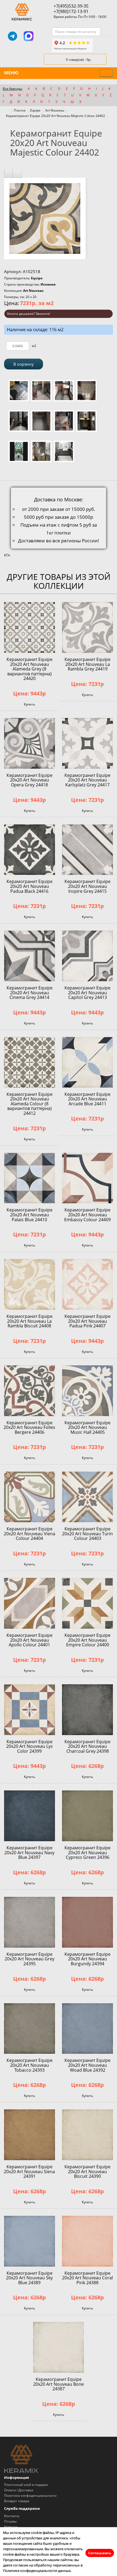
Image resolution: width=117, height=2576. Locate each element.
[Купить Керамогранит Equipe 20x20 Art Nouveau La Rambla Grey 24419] (87, 627)
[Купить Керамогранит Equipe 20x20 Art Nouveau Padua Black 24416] (30, 850)
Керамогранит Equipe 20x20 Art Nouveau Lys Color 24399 (30, 1746)
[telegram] (13, 36)
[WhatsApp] (44, 36)
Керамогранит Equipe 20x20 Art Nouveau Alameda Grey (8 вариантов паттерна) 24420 (30, 669)
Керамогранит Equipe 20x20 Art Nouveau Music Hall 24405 (87, 1427)
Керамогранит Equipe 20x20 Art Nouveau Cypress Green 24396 (87, 1852)
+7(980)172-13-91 (71, 11)
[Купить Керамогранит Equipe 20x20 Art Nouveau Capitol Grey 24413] (87, 956)
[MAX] (29, 36)
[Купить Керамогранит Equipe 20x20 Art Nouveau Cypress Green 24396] (87, 1816)
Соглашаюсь (100, 2553)
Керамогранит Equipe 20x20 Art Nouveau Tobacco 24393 (30, 2065)
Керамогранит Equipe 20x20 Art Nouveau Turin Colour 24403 (87, 1534)
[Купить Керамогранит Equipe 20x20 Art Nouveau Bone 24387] (59, 2347)
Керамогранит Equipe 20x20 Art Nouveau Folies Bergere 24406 (29, 1427)
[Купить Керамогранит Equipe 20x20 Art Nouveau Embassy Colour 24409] (87, 1178)
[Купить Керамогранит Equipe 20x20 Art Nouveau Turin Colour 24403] (87, 1497)
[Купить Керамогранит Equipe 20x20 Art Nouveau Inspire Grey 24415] (87, 850)
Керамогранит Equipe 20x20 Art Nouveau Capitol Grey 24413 (87, 993)
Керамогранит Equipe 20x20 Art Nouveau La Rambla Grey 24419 (87, 664)
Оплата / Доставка (19, 2490)
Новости (11, 2527)
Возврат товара (17, 2501)
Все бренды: (13, 89)
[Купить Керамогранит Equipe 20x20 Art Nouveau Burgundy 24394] (87, 1922)
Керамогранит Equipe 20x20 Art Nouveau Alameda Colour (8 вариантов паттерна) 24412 (30, 1104)
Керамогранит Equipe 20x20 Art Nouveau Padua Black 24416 (30, 886)
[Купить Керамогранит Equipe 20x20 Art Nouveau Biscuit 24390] (87, 2135)
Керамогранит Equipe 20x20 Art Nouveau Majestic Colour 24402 (56, 116)
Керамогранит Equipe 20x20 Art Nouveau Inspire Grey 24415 (87, 886)
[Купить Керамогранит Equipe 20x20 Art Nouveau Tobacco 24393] (30, 2029)
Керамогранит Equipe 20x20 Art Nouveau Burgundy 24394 (87, 1959)
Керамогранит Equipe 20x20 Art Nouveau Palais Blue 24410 (30, 1215)
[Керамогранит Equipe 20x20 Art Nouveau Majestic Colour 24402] (45, 218)
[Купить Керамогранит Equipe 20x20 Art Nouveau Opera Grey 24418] (30, 743)
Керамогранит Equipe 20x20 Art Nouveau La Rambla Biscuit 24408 (30, 1321)
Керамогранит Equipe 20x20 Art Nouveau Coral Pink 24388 (87, 2278)
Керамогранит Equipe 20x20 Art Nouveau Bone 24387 (59, 2384)
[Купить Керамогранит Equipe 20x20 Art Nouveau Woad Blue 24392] (87, 2029)
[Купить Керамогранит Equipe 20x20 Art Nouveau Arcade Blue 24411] (87, 1062)
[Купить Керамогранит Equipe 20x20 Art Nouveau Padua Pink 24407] (87, 1284)
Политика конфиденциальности (30, 2496)
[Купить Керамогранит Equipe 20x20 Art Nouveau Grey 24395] (30, 1922)
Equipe (35, 110)
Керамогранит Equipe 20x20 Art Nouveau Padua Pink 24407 (87, 1321)
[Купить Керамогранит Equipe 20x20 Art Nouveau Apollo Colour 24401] (30, 1603)
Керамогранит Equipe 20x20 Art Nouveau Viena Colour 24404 (30, 1534)
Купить (30, 704)
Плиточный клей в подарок (26, 2485)
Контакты (12, 2516)
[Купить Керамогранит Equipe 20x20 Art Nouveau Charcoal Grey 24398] (87, 1710)
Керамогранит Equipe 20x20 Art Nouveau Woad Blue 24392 (87, 2065)
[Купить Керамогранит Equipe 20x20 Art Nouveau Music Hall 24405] (87, 1391)
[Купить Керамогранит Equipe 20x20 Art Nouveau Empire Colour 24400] (87, 1603)
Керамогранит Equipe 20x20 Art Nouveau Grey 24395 (30, 1959)
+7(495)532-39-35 (71, 6)
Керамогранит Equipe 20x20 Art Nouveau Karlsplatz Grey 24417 (87, 780)
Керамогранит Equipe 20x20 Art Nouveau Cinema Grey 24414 (30, 993)
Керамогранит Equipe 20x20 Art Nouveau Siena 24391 (29, 2171)
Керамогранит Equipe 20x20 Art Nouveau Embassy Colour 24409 (87, 1215)
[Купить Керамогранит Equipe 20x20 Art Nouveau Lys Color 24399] (30, 1710)
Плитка (20, 110)
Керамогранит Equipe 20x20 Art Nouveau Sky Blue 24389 (29, 2278)
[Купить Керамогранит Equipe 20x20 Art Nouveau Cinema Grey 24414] (30, 956)
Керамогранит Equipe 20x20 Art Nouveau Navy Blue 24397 (29, 1852)
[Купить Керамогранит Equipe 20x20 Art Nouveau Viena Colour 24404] (30, 1497)
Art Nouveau (55, 110)
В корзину (24, 364)
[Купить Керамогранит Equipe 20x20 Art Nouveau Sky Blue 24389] (30, 2241)
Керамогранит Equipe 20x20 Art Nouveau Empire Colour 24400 (87, 1640)
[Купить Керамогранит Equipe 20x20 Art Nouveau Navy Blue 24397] (30, 1816)
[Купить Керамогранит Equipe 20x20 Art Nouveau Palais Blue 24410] (30, 1178)
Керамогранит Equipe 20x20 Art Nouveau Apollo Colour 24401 (30, 1640)
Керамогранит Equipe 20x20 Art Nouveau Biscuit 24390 (87, 2171)
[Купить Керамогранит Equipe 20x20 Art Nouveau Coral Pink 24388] (87, 2241)
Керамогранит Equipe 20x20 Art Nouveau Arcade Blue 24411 (87, 1099)
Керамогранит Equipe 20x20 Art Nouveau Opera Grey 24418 (30, 780)
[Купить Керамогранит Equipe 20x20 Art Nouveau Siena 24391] (30, 2135)
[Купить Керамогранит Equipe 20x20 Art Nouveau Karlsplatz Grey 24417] (87, 743)
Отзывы (10, 2521)
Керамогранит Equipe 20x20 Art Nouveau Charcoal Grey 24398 (87, 1746)
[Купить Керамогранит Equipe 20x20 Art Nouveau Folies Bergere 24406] (30, 1391)
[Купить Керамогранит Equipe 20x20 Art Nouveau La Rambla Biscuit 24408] (30, 1284)
